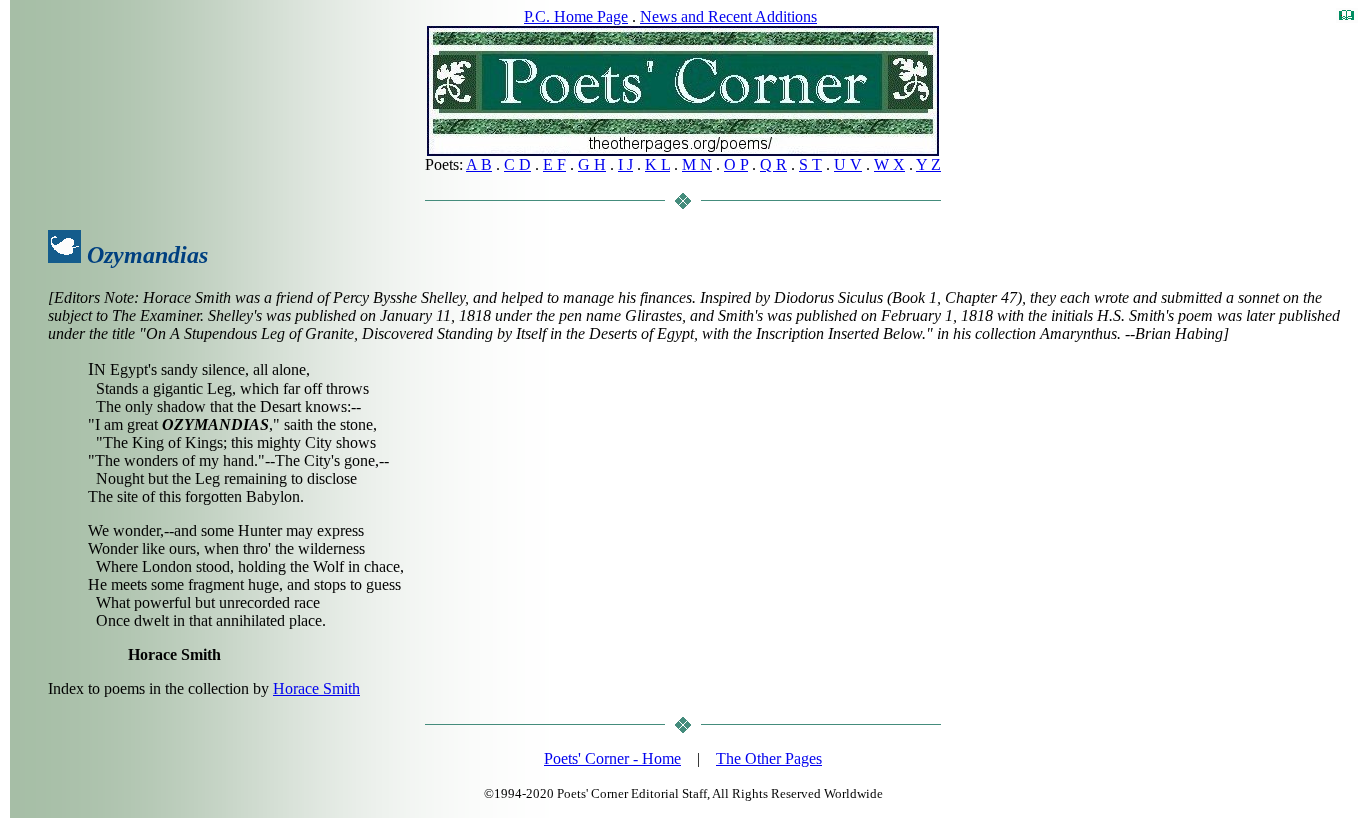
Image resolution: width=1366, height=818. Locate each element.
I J (625, 164)
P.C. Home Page (576, 16)
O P (736, 164)
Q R (773, 164)
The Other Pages (769, 758)
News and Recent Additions (728, 16)
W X (889, 164)
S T (810, 164)
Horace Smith (316, 688)
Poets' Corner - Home (612, 758)
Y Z (928, 164)
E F (554, 164)
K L (657, 164)
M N (697, 164)
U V (848, 164)
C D (517, 164)
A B (479, 164)
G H (592, 164)
